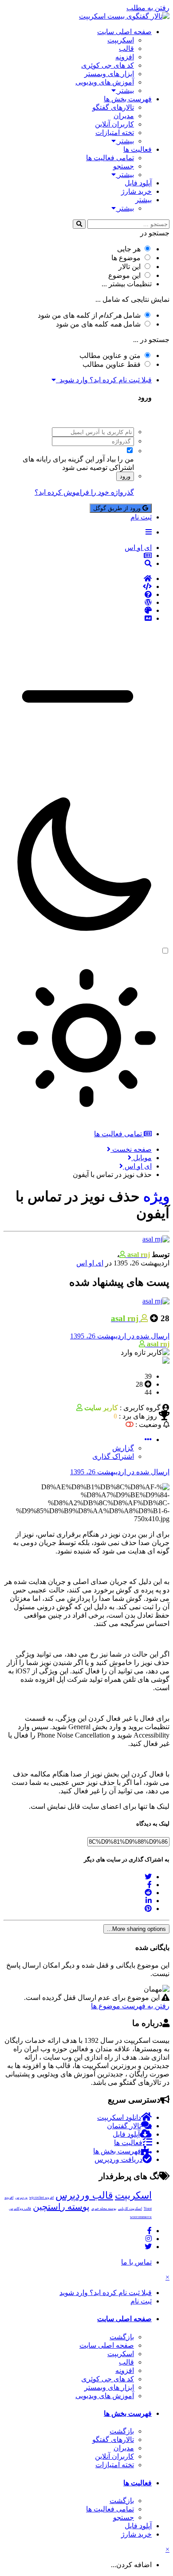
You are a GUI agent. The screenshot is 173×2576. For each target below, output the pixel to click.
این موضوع (124, 275)
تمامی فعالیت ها (110, 158)
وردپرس (21, 2197)
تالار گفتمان (124, 2126)
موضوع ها (126, 258)
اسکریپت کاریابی (130, 2209)
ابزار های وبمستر (109, 74)
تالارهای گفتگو (113, 107)
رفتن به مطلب (148, 8)
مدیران (124, 116)
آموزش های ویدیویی (105, 82)
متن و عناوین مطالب (110, 356)
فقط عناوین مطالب (112, 364)
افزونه (125, 57)
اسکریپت (121, 40)
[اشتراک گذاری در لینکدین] (149, 1901)
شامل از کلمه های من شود (89, 315)
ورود (125, 476)
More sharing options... (136, 1929)
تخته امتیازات (115, 133)
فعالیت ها (138, 149)
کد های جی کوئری (108, 65)
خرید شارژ (136, 191)
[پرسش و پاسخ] (78, 595)
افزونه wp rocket (41, 2197)
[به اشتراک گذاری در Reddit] (148, 1893)
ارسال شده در (120, 1336)
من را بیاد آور (115, 459)
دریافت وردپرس (118, 2159)
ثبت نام (141, 517)
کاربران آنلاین (114, 124)
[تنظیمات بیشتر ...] (148, 1440)
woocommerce (141, 2217)
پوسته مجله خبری (104, 2209)
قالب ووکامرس (20, 2209)
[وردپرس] (78, 603)
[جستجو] (79, 224)
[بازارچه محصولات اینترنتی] (78, 619)
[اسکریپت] (78, 587)
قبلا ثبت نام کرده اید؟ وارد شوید (104, 380)
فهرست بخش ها (128, 99)
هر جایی (129, 249)
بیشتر (125, 90)
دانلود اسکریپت (119, 2117)
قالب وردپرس (84, 2195)
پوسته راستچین (61, 2207)
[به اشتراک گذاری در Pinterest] (148, 1909)
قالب (126, 48)
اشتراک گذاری (113, 1456)
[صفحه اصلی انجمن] (78, 579)
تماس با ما (136, 2262)
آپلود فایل (138, 183)
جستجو (124, 166)
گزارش (123, 1448)
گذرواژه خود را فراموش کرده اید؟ (84, 492)
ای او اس (90, 1263)
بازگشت (122, 2337)
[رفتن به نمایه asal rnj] (156, 1239)
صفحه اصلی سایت (124, 32)
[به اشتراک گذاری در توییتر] (148, 1877)
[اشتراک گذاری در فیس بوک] (149, 1885)
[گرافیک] (78, 611)
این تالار (130, 267)
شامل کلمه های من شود (98, 324)
